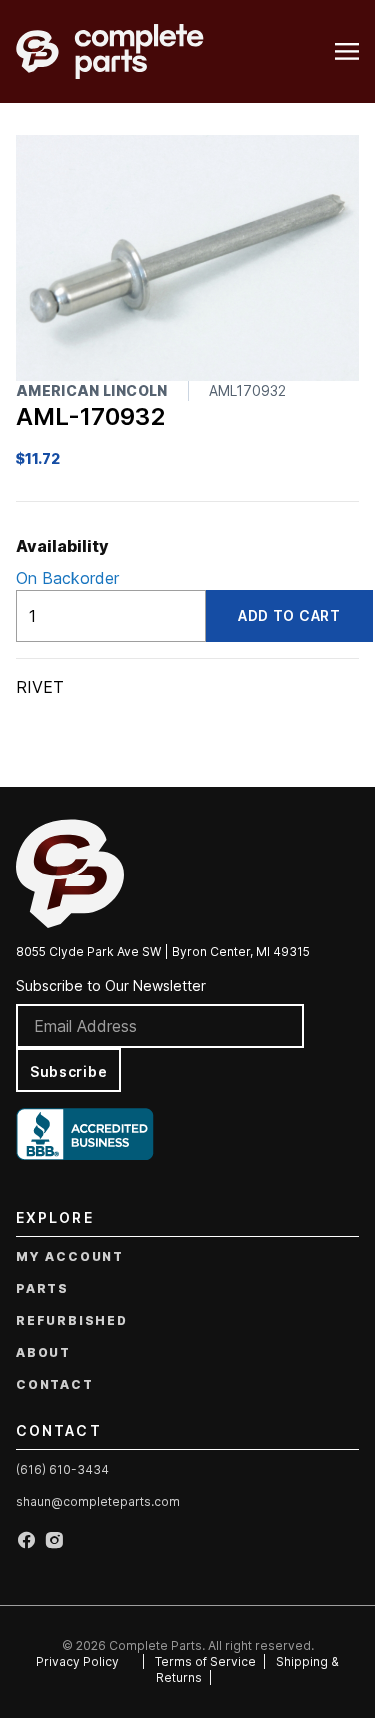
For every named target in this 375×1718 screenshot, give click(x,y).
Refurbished (72, 1320)
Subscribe (68, 1071)
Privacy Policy (77, 1661)
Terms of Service (205, 1661)
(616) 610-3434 (62, 1469)
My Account (70, 1256)
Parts (42, 1288)
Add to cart (289, 615)
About (43, 1352)
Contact (55, 1384)
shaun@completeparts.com (98, 1501)
